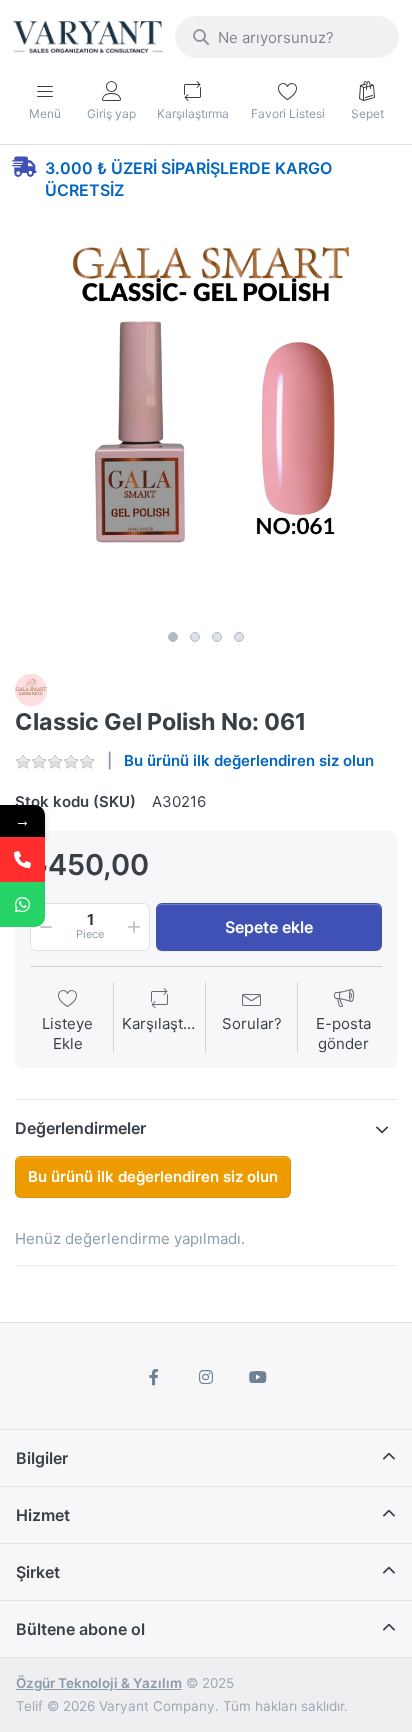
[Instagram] (206, 1377)
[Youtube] (258, 1377)
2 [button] (195, 637)
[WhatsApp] (22, 904)
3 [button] (217, 637)
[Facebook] (155, 1377)
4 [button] (239, 637)
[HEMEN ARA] (22, 859)
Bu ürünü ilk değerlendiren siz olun (249, 760)
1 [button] (173, 637)
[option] (206, 429)
